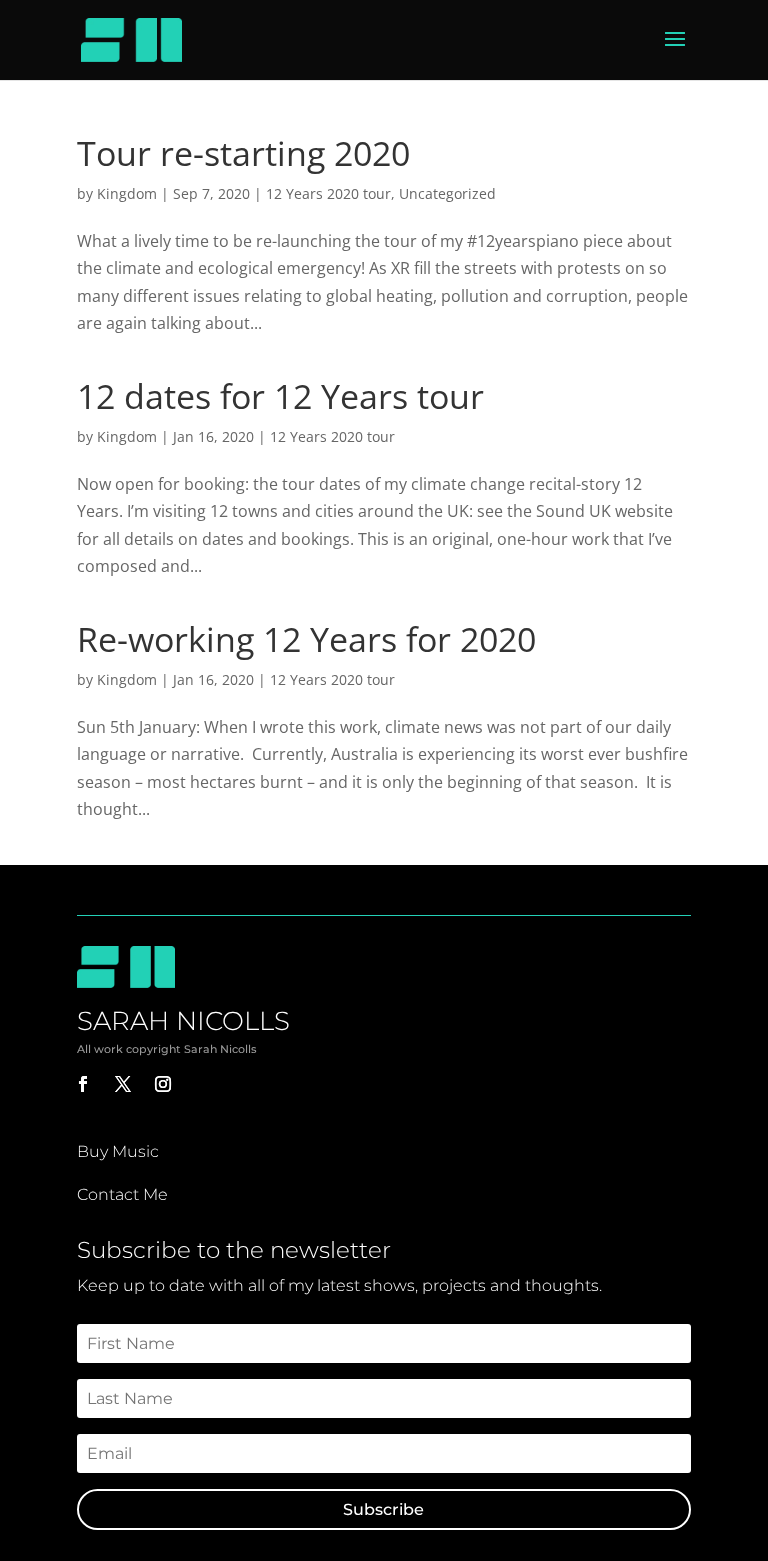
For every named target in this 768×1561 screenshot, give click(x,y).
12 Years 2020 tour (328, 193)
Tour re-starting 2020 (243, 153)
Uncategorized (447, 193)
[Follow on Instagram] (163, 1084)
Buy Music (118, 1151)
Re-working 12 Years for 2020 (306, 639)
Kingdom (127, 193)
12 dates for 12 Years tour (280, 396)
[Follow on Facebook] (83, 1084)
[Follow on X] (123, 1084)
